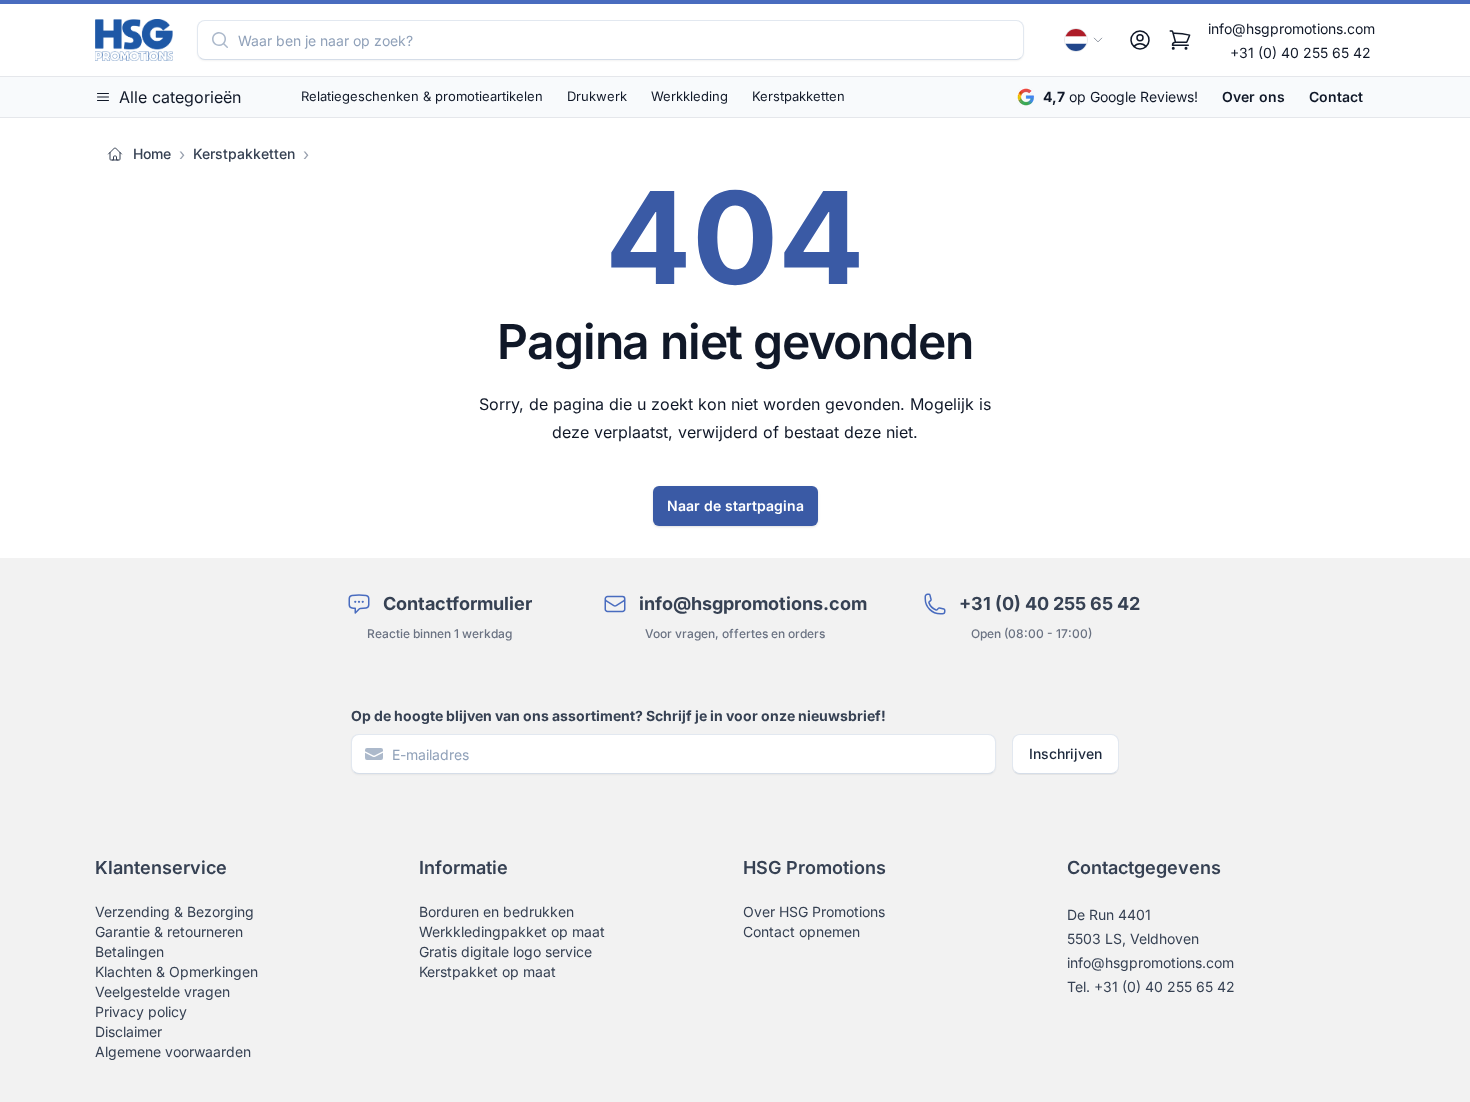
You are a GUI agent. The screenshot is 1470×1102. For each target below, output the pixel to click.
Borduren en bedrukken (496, 911)
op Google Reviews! (1120, 96)
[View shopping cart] (1180, 40)
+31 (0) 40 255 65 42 (1300, 52)
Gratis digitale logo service (505, 951)
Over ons (1253, 96)
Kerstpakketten (244, 153)
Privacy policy (141, 1011)
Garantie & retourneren (169, 931)
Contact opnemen (801, 931)
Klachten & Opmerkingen (176, 971)
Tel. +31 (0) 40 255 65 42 (1151, 986)
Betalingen (129, 951)
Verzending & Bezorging (174, 911)
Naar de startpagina (735, 505)
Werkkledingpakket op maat (512, 931)
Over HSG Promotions (814, 911)
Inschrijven (1065, 753)
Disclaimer (128, 1031)
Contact (1336, 96)
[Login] (1140, 40)
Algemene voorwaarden (173, 1051)
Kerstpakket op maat (487, 971)
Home (152, 153)
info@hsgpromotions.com (1291, 28)
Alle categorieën (180, 97)
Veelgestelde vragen (162, 991)
